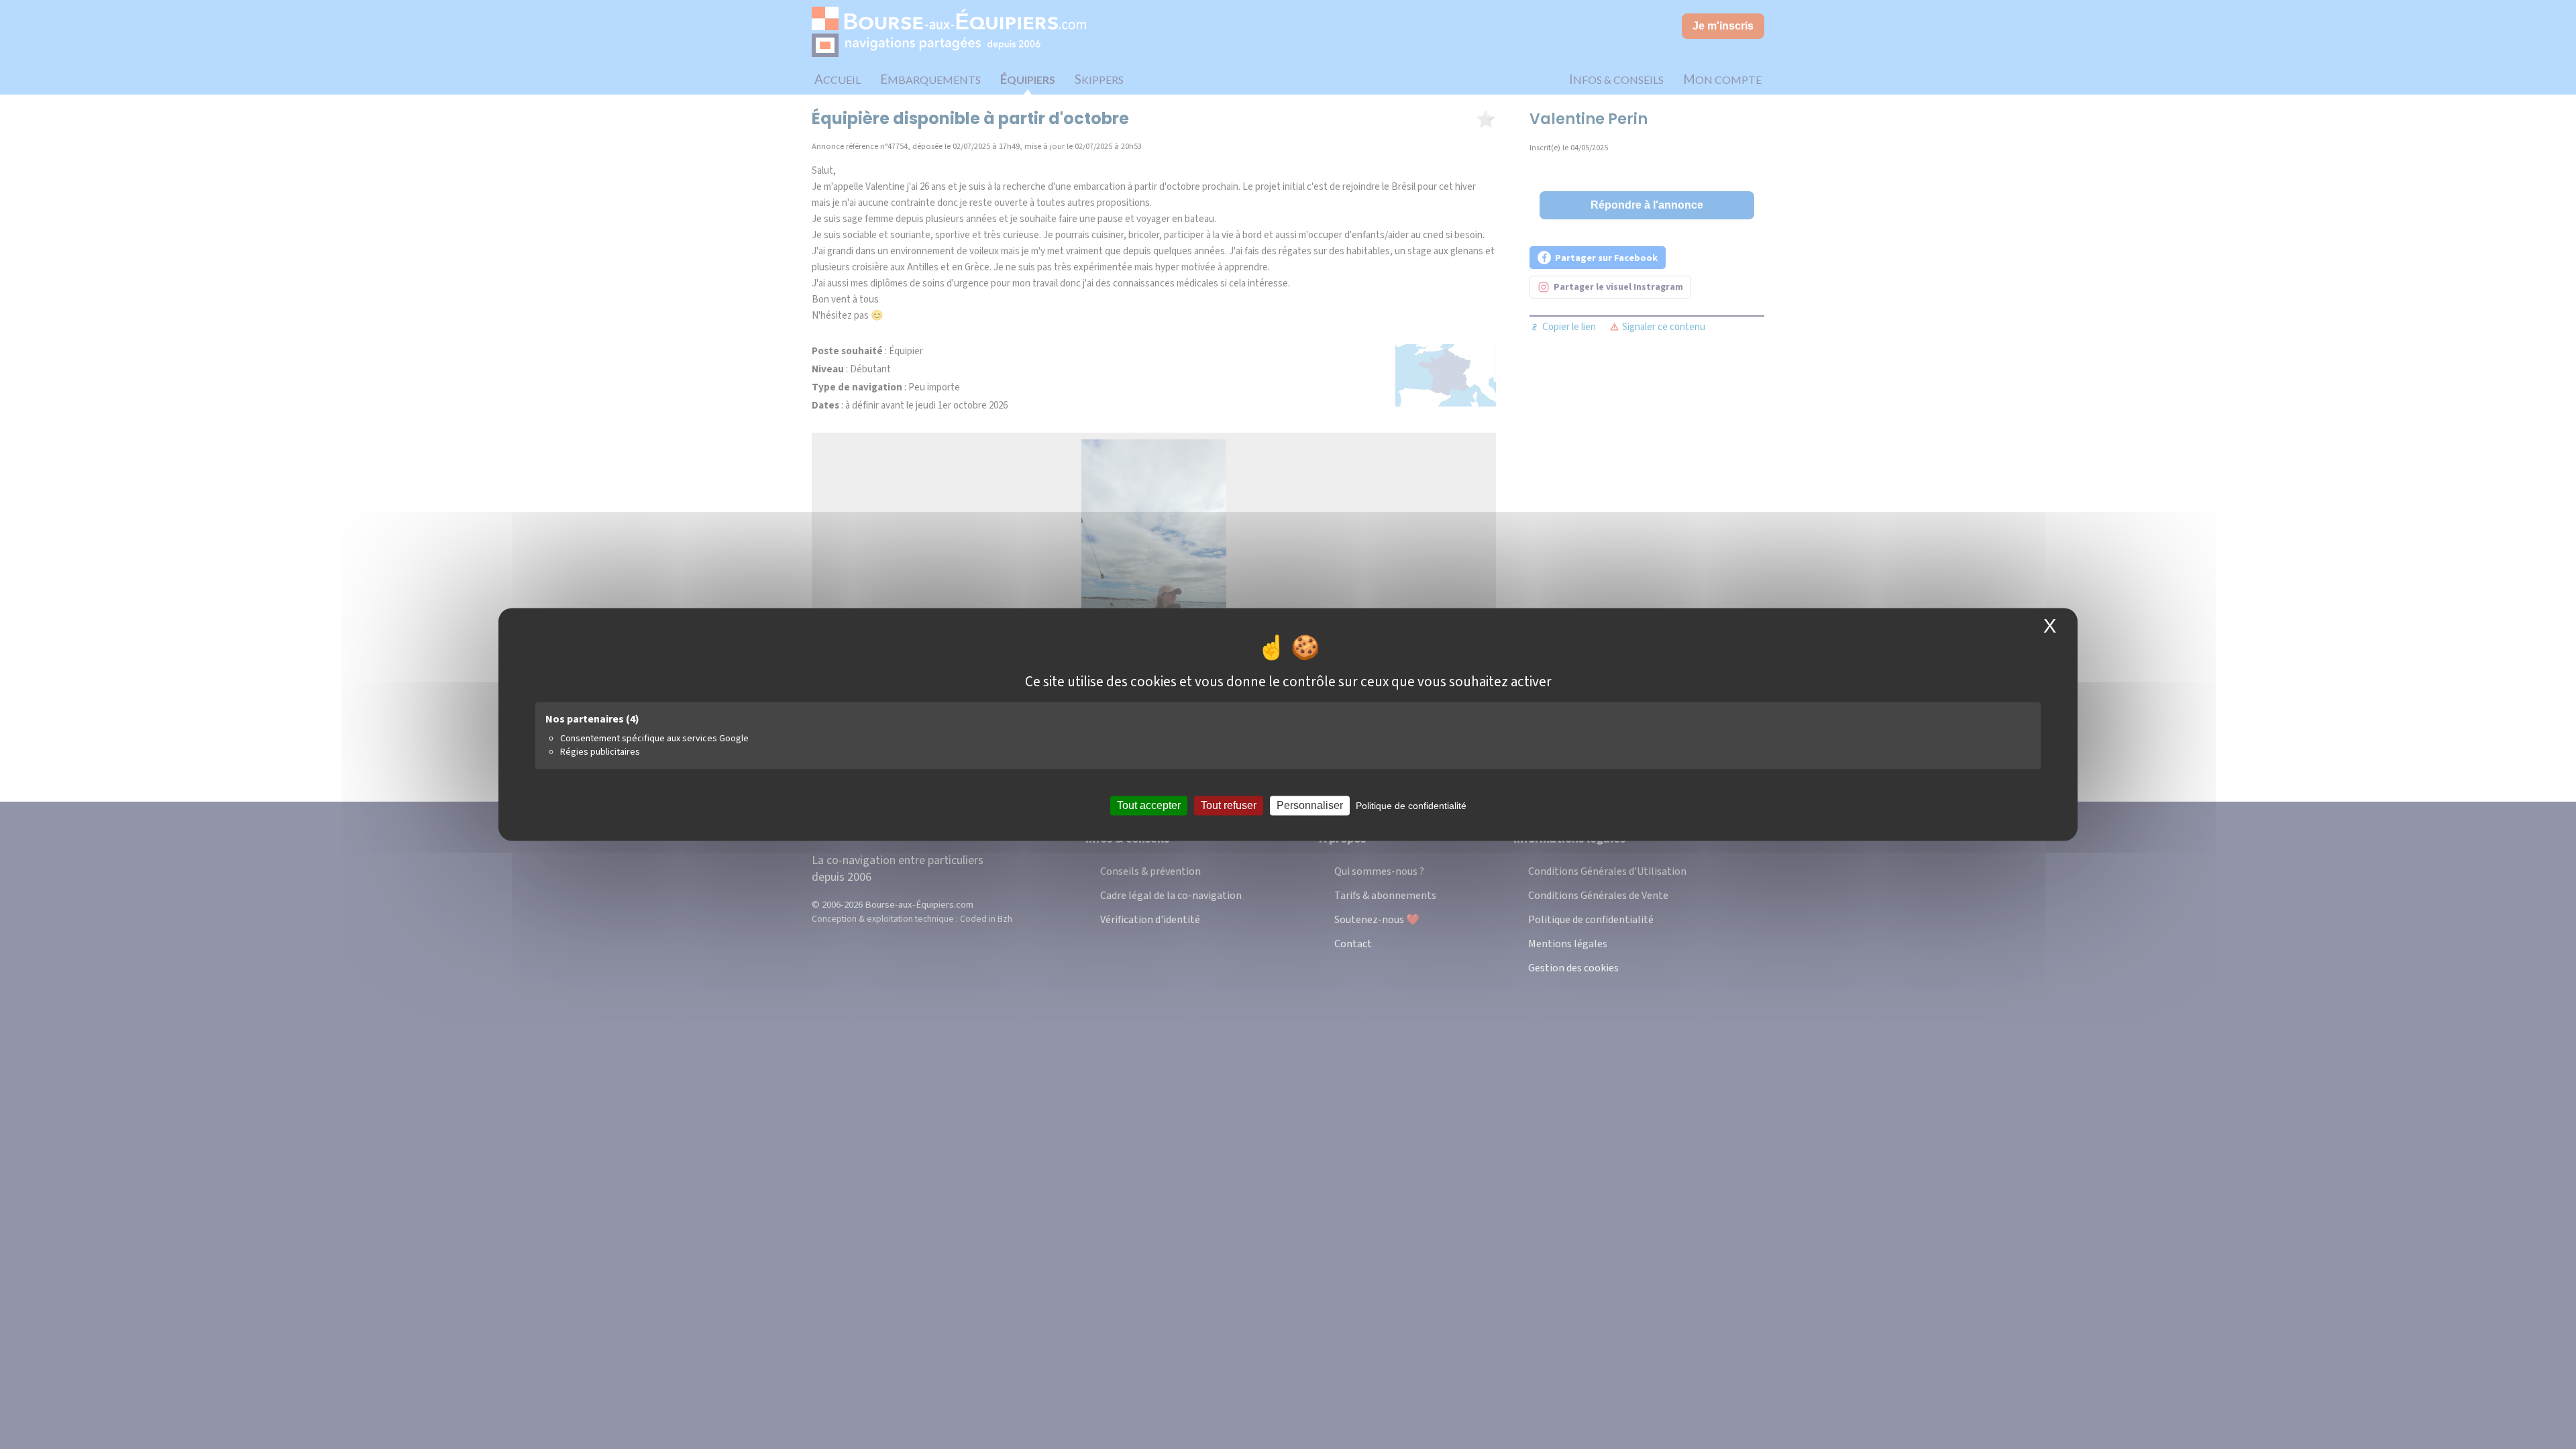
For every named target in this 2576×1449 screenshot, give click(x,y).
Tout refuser (1229, 805)
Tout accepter (1149, 805)
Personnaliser (1310, 805)
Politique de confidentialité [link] (1411, 806)
